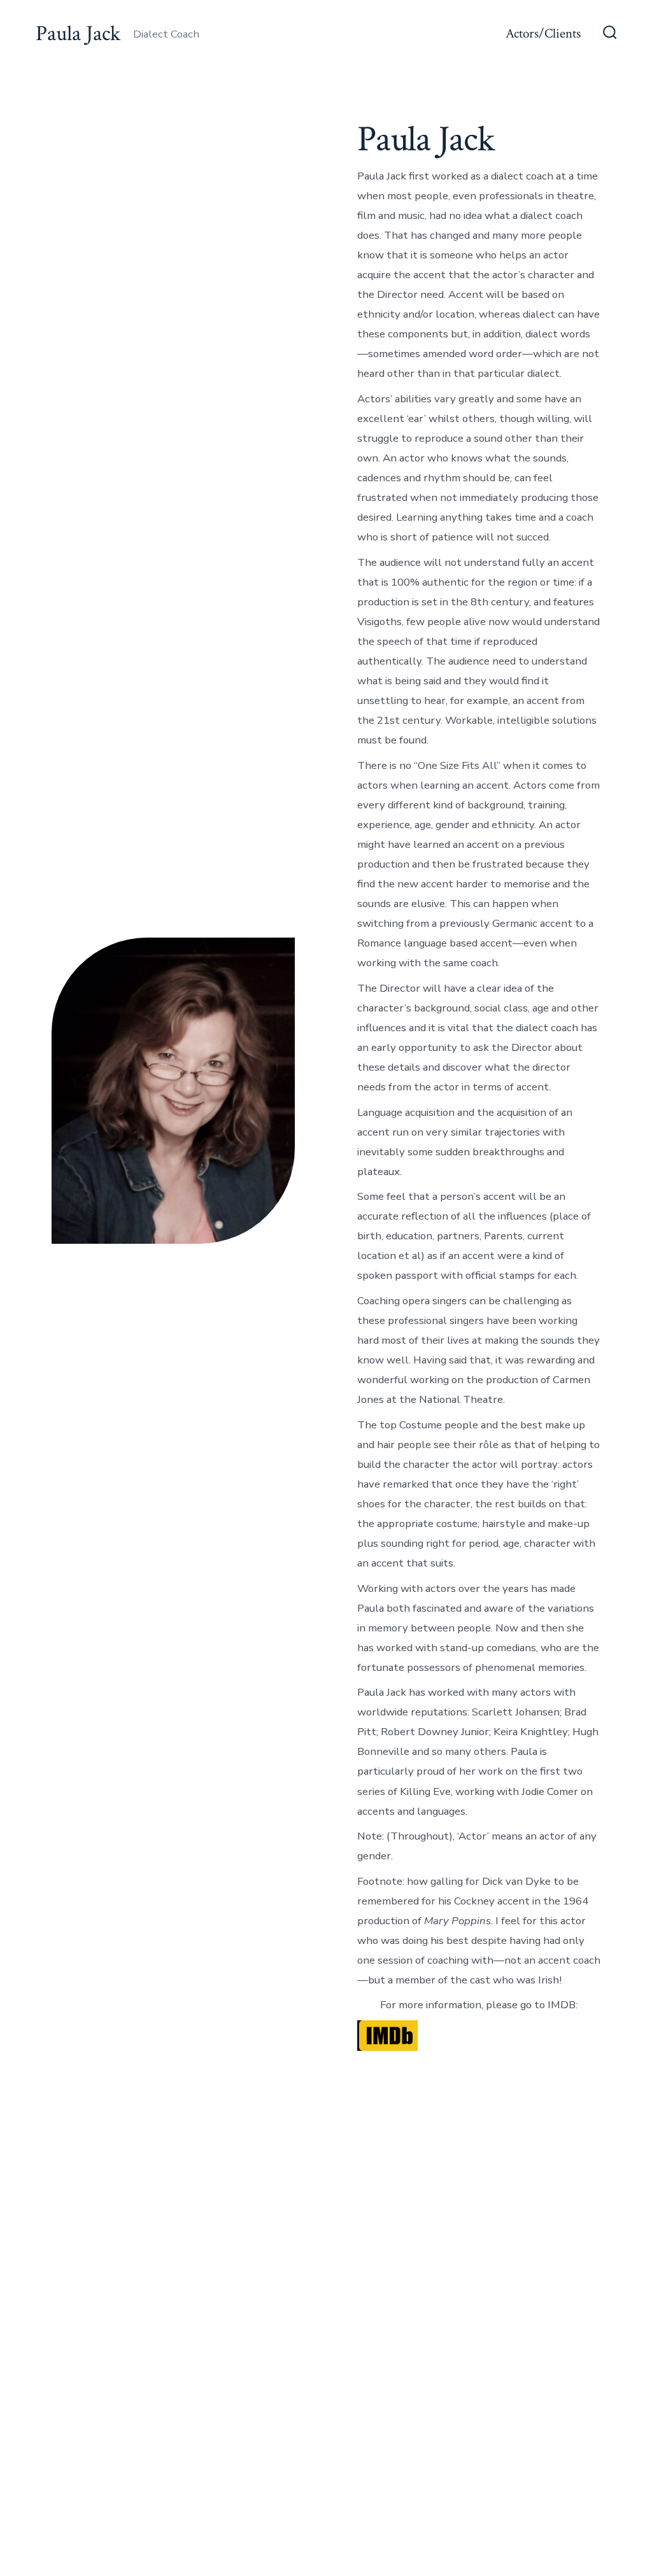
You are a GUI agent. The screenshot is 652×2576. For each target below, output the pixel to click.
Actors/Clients (543, 33)
